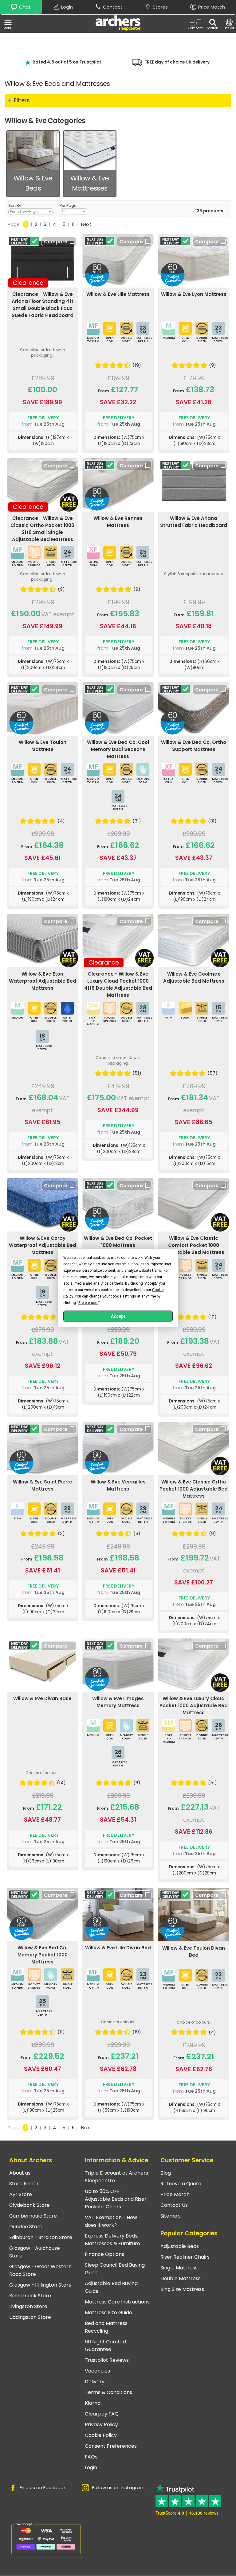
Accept (118, 1316)
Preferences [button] (88, 1303)
